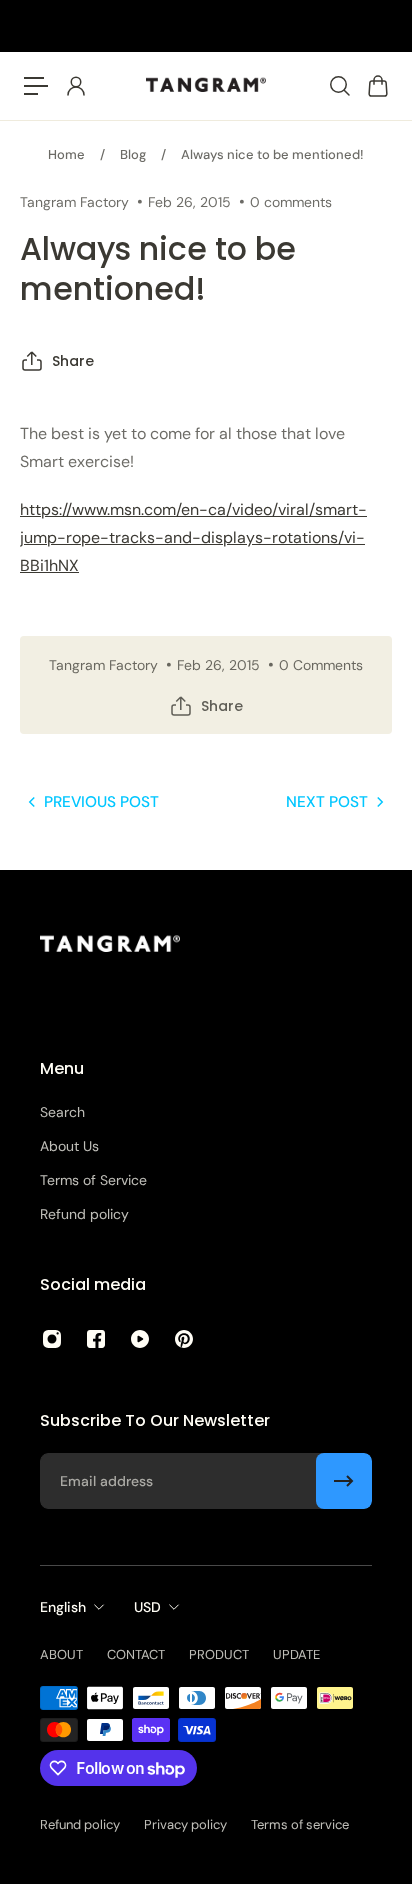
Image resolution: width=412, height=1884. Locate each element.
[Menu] (36, 86)
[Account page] (75, 86)
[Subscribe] (344, 1481)
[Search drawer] (339, 86)
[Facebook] (96, 1339)
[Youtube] (140, 1339)
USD (147, 1607)
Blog (133, 154)
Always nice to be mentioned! (272, 154)
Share (73, 361)
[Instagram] (52, 1339)
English (63, 1607)
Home (66, 154)
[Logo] (206, 86)
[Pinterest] (184, 1339)
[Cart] (377, 86)
